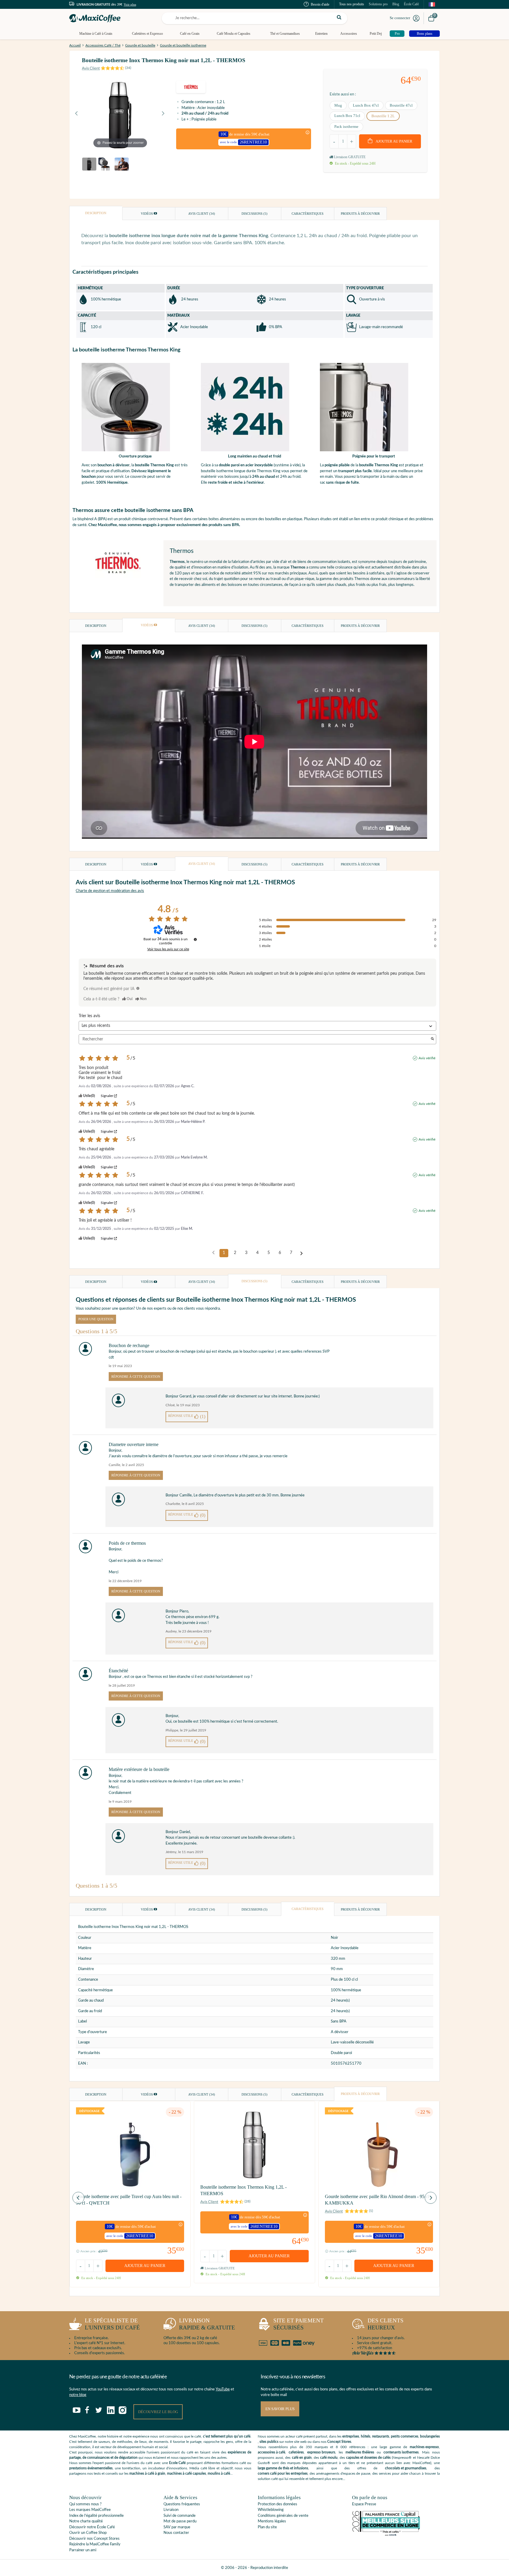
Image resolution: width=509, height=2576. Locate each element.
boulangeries (430, 2436)
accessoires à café (271, 2452)
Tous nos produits (352, 4)
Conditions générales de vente (283, 2516)
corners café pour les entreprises (283, 2473)
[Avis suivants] (301, 1253)
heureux (386, 2324)
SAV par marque (177, 2527)
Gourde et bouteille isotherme (183, 45)
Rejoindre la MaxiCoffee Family (95, 2544)
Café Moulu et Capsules (234, 34)
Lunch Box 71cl (347, 116)
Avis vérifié (427, 1058)
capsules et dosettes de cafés (368, 2458)
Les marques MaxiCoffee (90, 2510)
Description (96, 213)
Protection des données (277, 2504)
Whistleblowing (271, 2510)
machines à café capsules (186, 2473)
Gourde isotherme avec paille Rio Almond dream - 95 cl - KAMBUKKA (378, 2200)
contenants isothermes (401, 2452)
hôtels (366, 2436)
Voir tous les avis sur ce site (168, 949)
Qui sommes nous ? (85, 2504)
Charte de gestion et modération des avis (110, 891)
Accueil (75, 45)
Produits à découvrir (360, 214)
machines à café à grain (147, 2473)
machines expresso (424, 2447)
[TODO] (138, 988)
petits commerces (405, 2436)
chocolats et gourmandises (406, 2468)
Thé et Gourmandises (285, 34)
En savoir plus (280, 2409)
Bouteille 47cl (401, 105)
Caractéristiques (308, 214)
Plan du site (267, 2527)
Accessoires (349, 34)
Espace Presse (364, 2504)
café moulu (329, 2458)
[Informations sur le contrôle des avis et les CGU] (195, 939)
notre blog (78, 2395)
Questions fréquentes (182, 2504)
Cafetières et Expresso (147, 34)
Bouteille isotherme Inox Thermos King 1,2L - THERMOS (243, 2190)
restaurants (381, 2436)
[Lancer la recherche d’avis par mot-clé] (432, 1039)
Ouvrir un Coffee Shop (88, 2533)
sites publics (269, 2442)
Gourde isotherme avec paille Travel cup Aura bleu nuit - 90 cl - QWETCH (129, 2200)
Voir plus (130, 4)
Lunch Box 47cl (366, 105)
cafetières (296, 2452)
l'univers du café (112, 2324)
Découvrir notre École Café (92, 2527)
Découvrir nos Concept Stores (94, 2539)
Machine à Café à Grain (96, 34)
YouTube (223, 2389)
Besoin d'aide (320, 4)
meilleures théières (360, 2452)
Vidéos (147, 214)
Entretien (321, 34)
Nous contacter (176, 2533)
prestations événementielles (91, 2468)
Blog (396, 4)
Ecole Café (177, 2463)
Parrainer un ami (83, 2550)
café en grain (302, 2458)
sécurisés (299, 2324)
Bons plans (425, 34)
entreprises (351, 2436)
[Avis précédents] (213, 1253)
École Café (411, 4)
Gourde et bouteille (140, 45)
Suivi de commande (180, 2516)
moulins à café (219, 2473)
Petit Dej (376, 34)
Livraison (171, 2510)
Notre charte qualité (86, 2521)
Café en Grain (190, 34)
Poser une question (96, 1319)
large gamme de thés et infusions (283, 2468)
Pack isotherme (346, 127)
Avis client (202, 214)
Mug (338, 105)
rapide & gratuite (207, 2324)
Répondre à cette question (136, 1377)
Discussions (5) (254, 214)
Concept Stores (339, 2442)
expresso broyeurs (321, 2452)
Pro (397, 34)
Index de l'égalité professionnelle (96, 2516)
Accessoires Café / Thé (103, 45)
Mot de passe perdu (180, 2521)
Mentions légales (272, 2521)
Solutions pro (378, 4)
